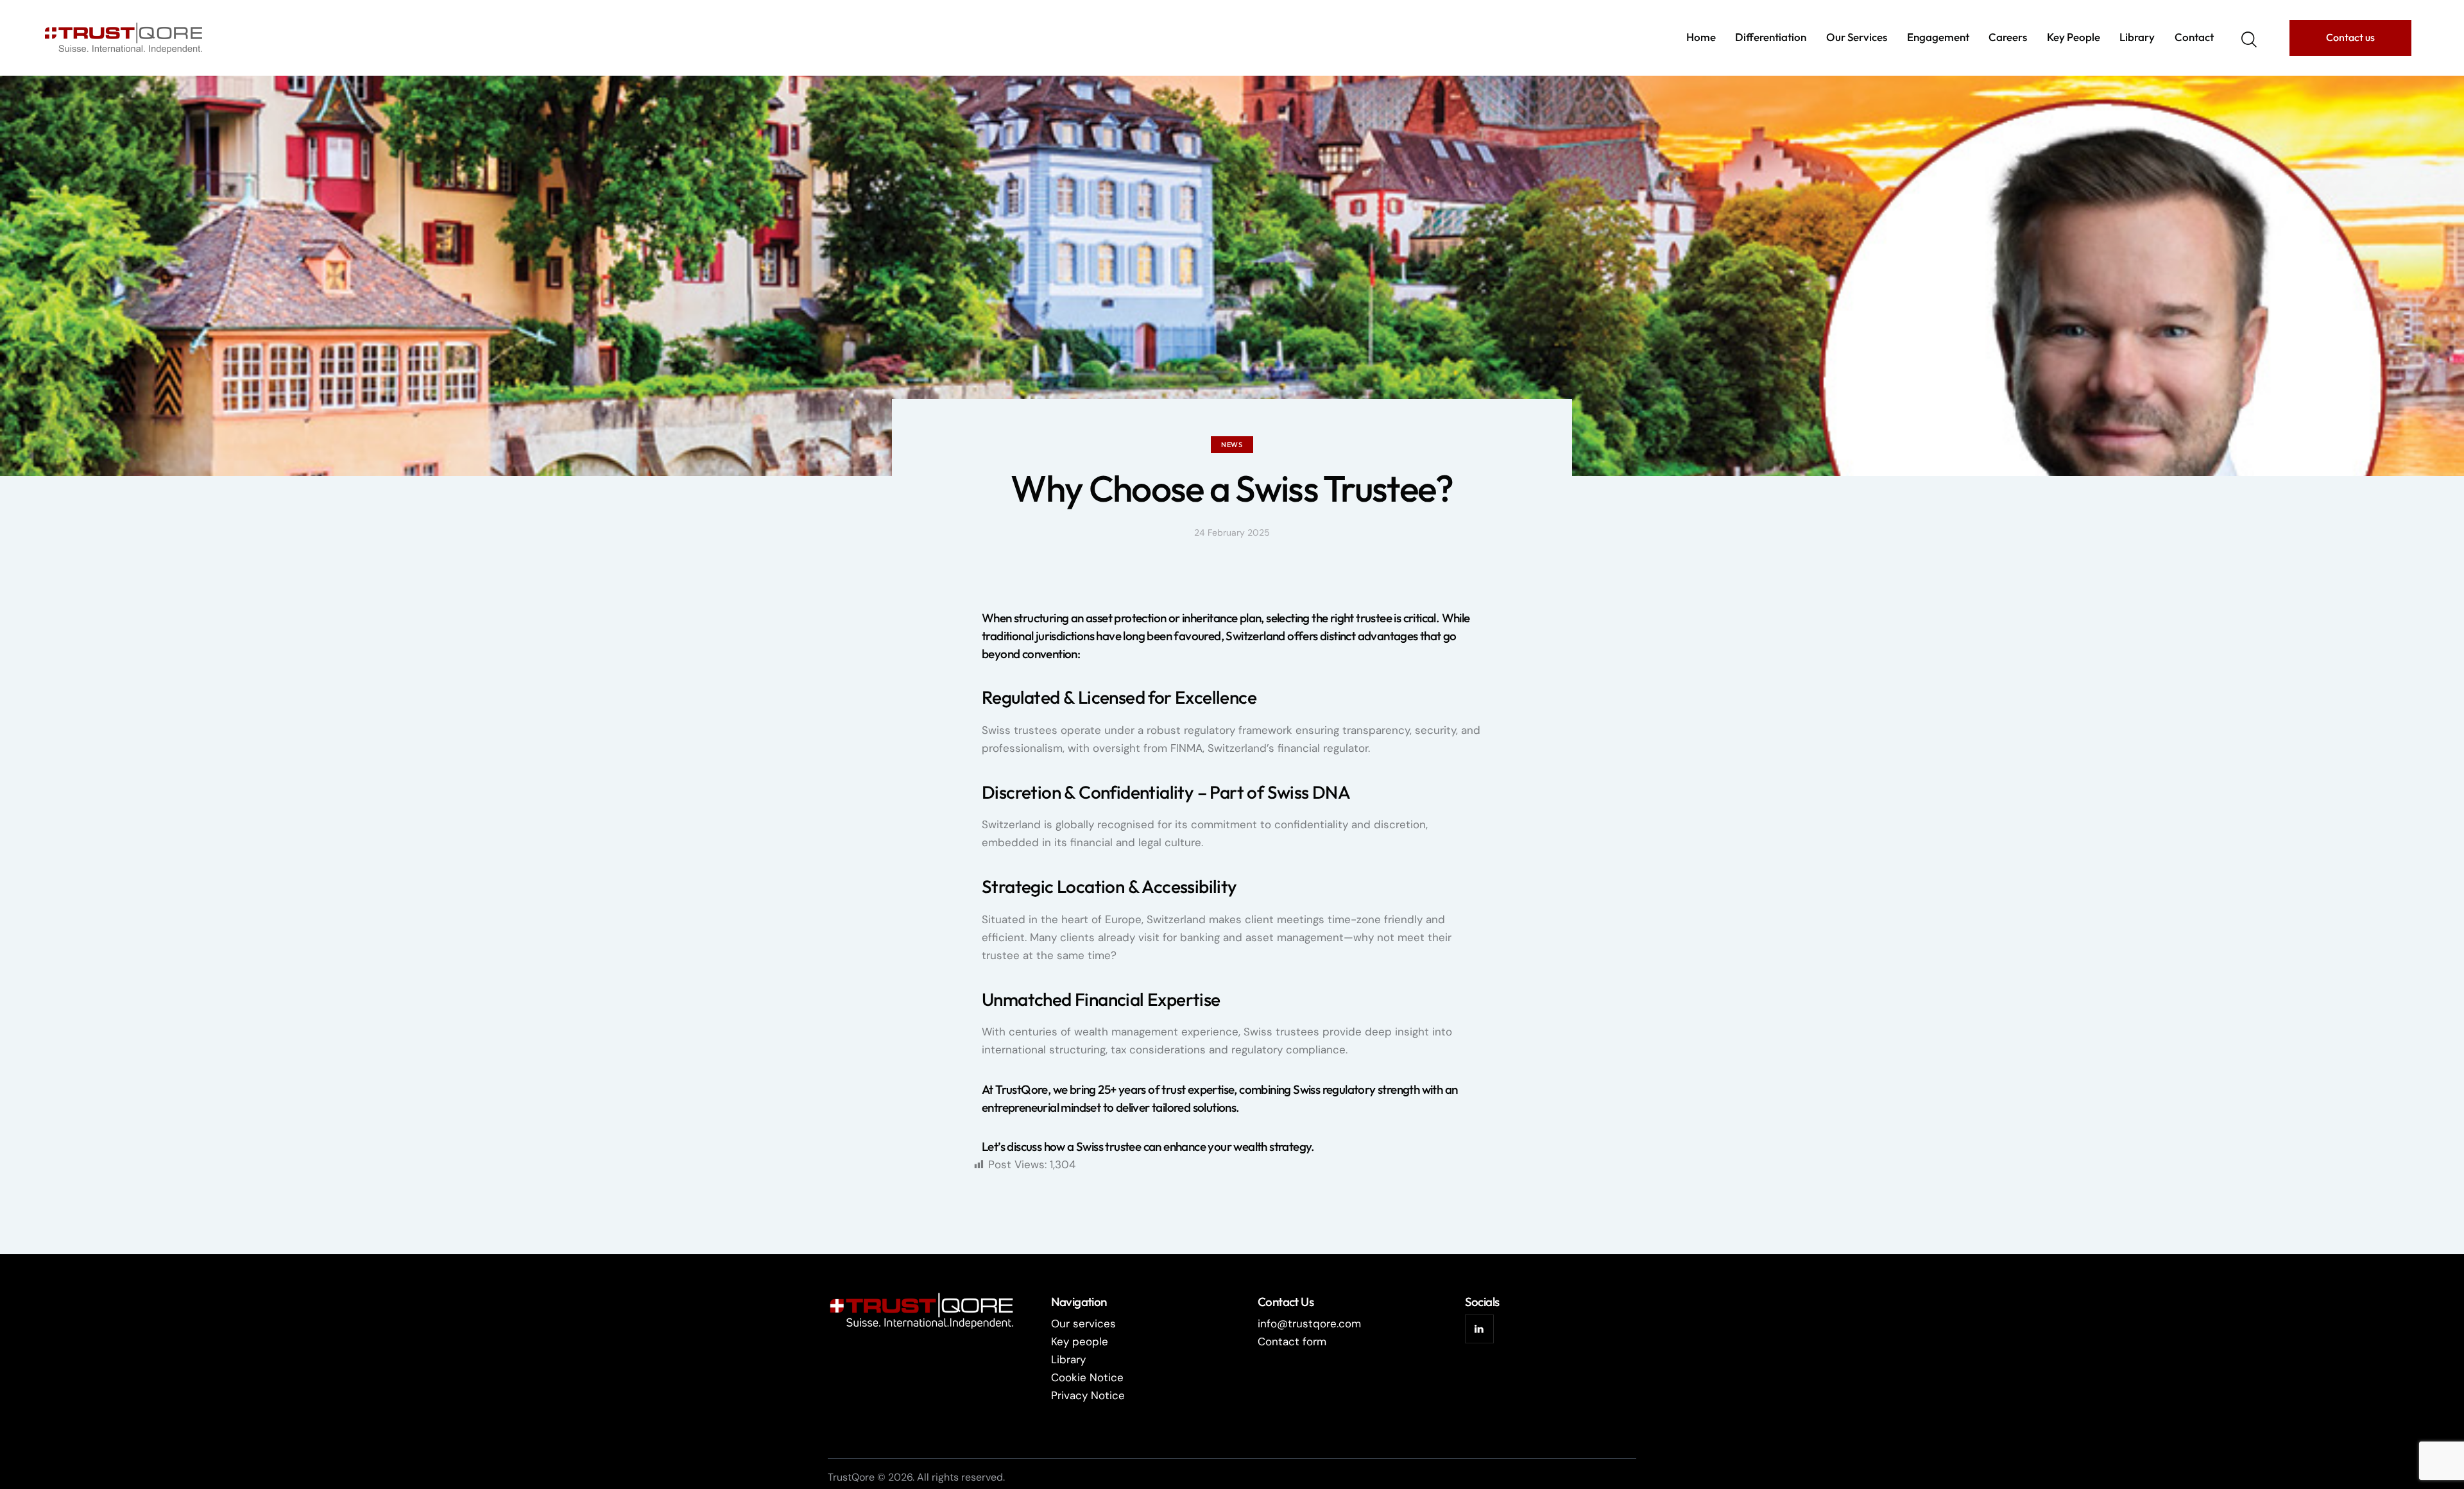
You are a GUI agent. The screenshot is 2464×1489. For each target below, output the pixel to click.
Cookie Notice (1087, 1377)
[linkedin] (1479, 1329)
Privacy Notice (1088, 1395)
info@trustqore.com (1309, 1323)
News (1232, 445)
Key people (1080, 1341)
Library (1068, 1359)
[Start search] (2249, 40)
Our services (1083, 1323)
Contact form (1292, 1341)
